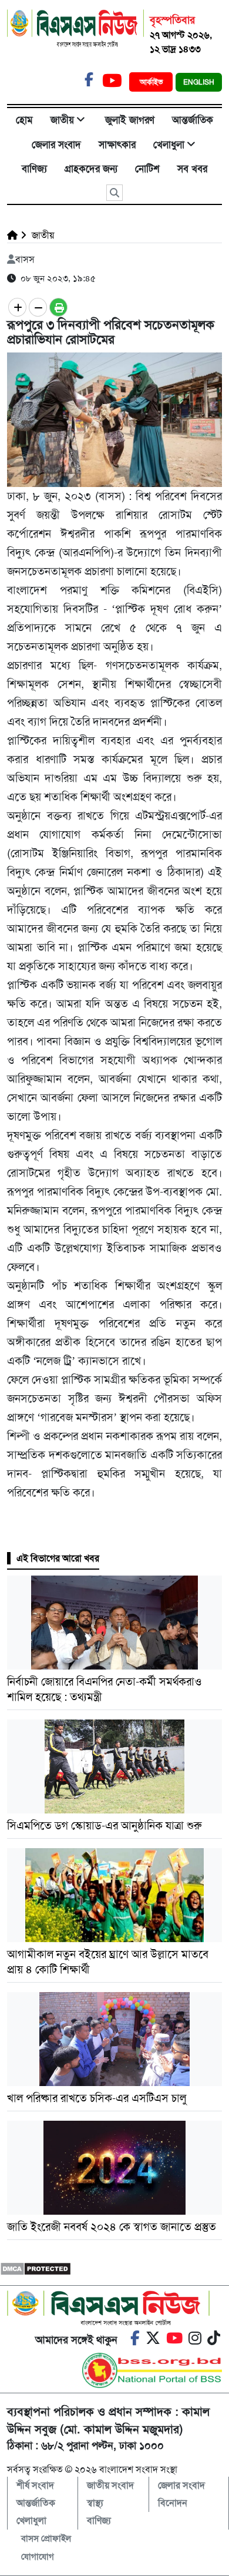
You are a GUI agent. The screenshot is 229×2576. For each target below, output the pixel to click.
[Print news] (58, 307)
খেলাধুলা (169, 145)
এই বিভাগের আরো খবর (58, 1558)
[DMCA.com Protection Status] (36, 2268)
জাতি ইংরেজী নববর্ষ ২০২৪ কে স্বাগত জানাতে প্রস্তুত (112, 2227)
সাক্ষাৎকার (117, 145)
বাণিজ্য (34, 169)
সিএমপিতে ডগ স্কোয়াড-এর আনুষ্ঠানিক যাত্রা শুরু (105, 1826)
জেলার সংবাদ (56, 145)
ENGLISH (199, 82)
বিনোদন (173, 2503)
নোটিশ (147, 169)
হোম (24, 120)
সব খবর (192, 169)
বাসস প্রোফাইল (46, 2538)
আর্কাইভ (152, 82)
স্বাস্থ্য (95, 2503)
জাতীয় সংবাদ (110, 2485)
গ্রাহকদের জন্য (91, 169)
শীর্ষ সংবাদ (35, 2485)
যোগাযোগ (38, 2557)
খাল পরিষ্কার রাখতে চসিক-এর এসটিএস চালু (97, 2098)
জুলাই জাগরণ (130, 120)
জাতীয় (62, 120)
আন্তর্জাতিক (193, 120)
